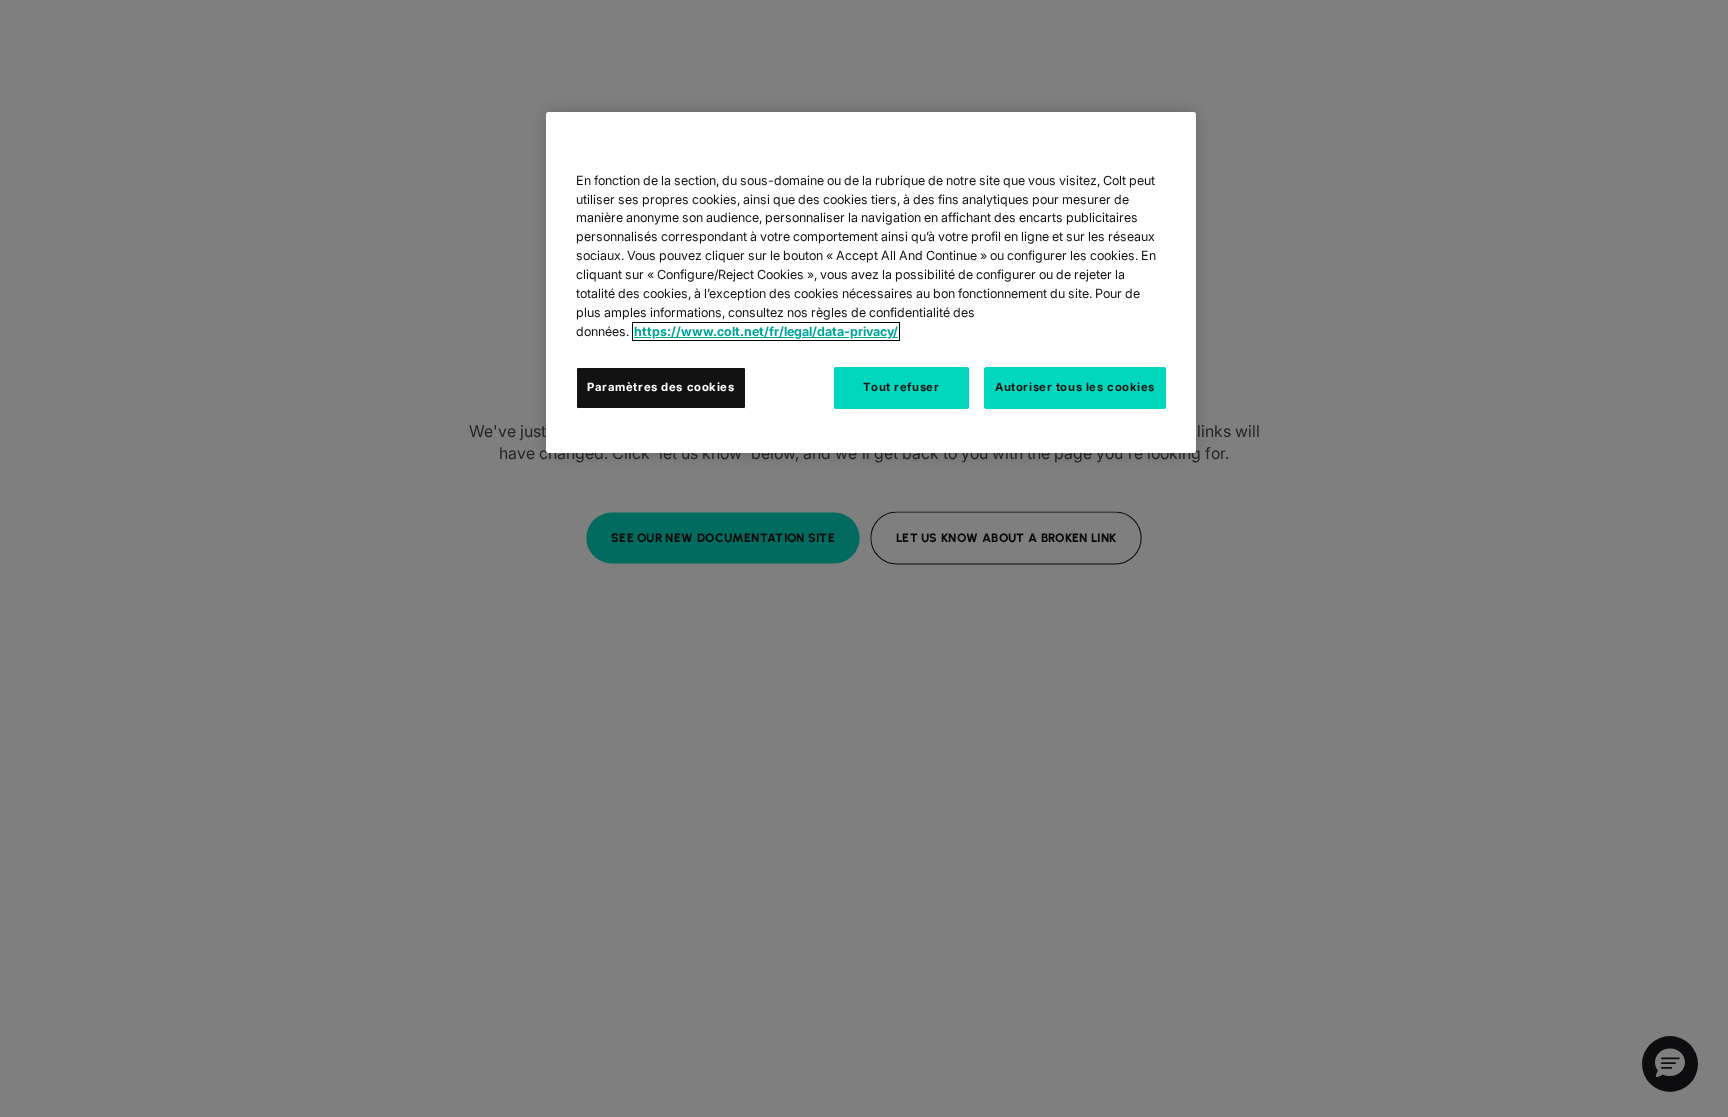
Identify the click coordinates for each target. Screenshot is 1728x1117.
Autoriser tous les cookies (1075, 387)
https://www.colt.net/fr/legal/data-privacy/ (766, 331)
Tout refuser (901, 387)
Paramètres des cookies (661, 387)
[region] (871, 282)
